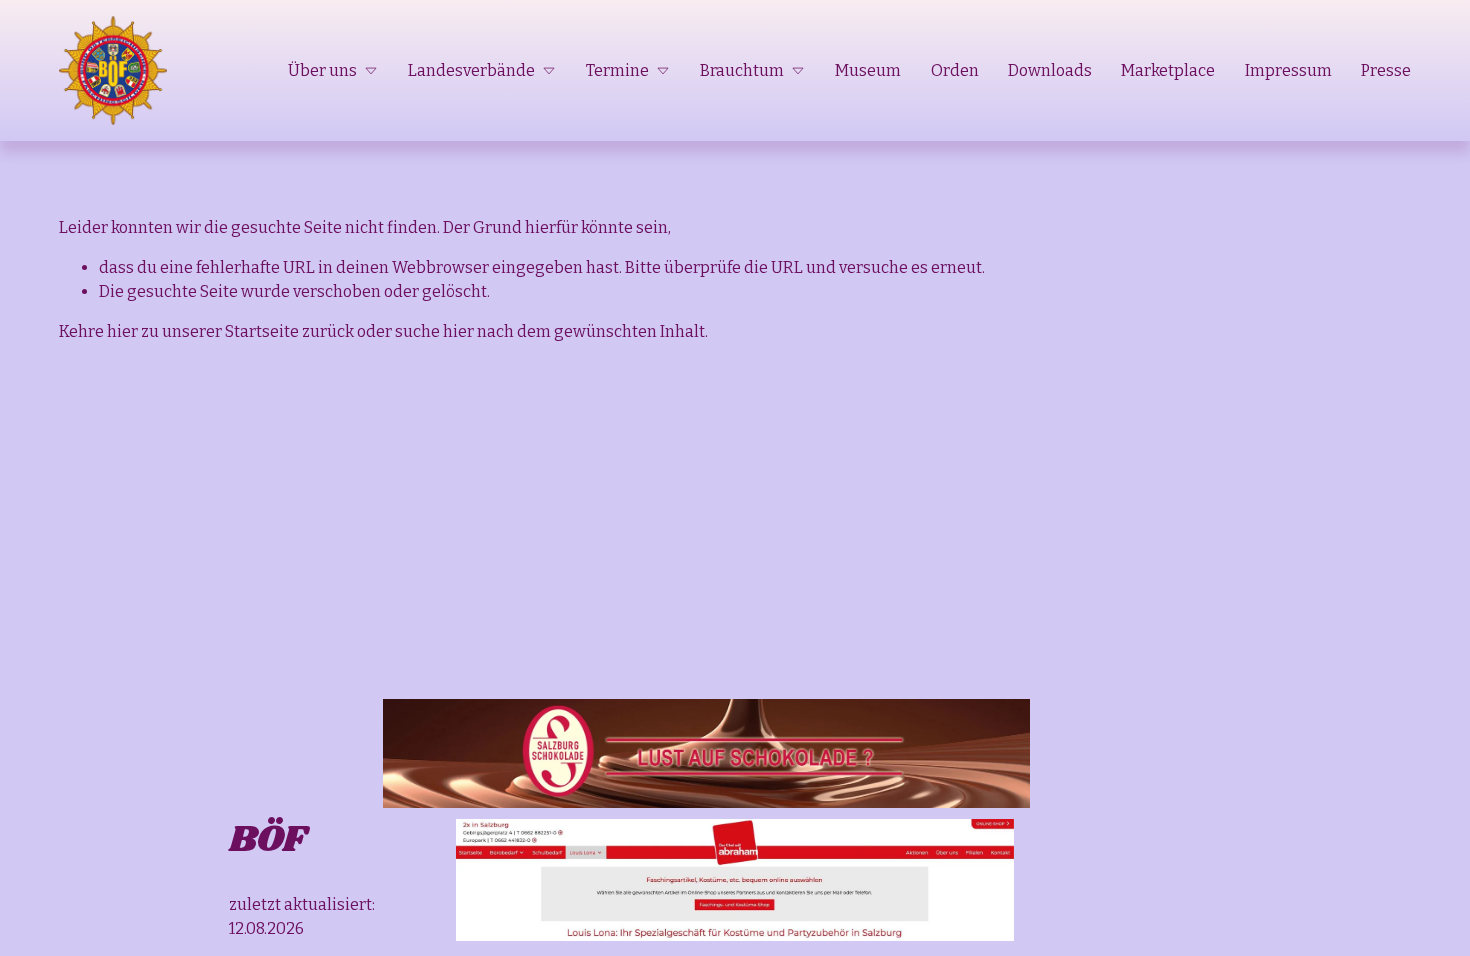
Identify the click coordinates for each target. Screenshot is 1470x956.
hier (122, 331)
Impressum (1288, 70)
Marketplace (1168, 70)
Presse (1386, 70)
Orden (955, 70)
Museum (868, 70)
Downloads (1050, 70)
